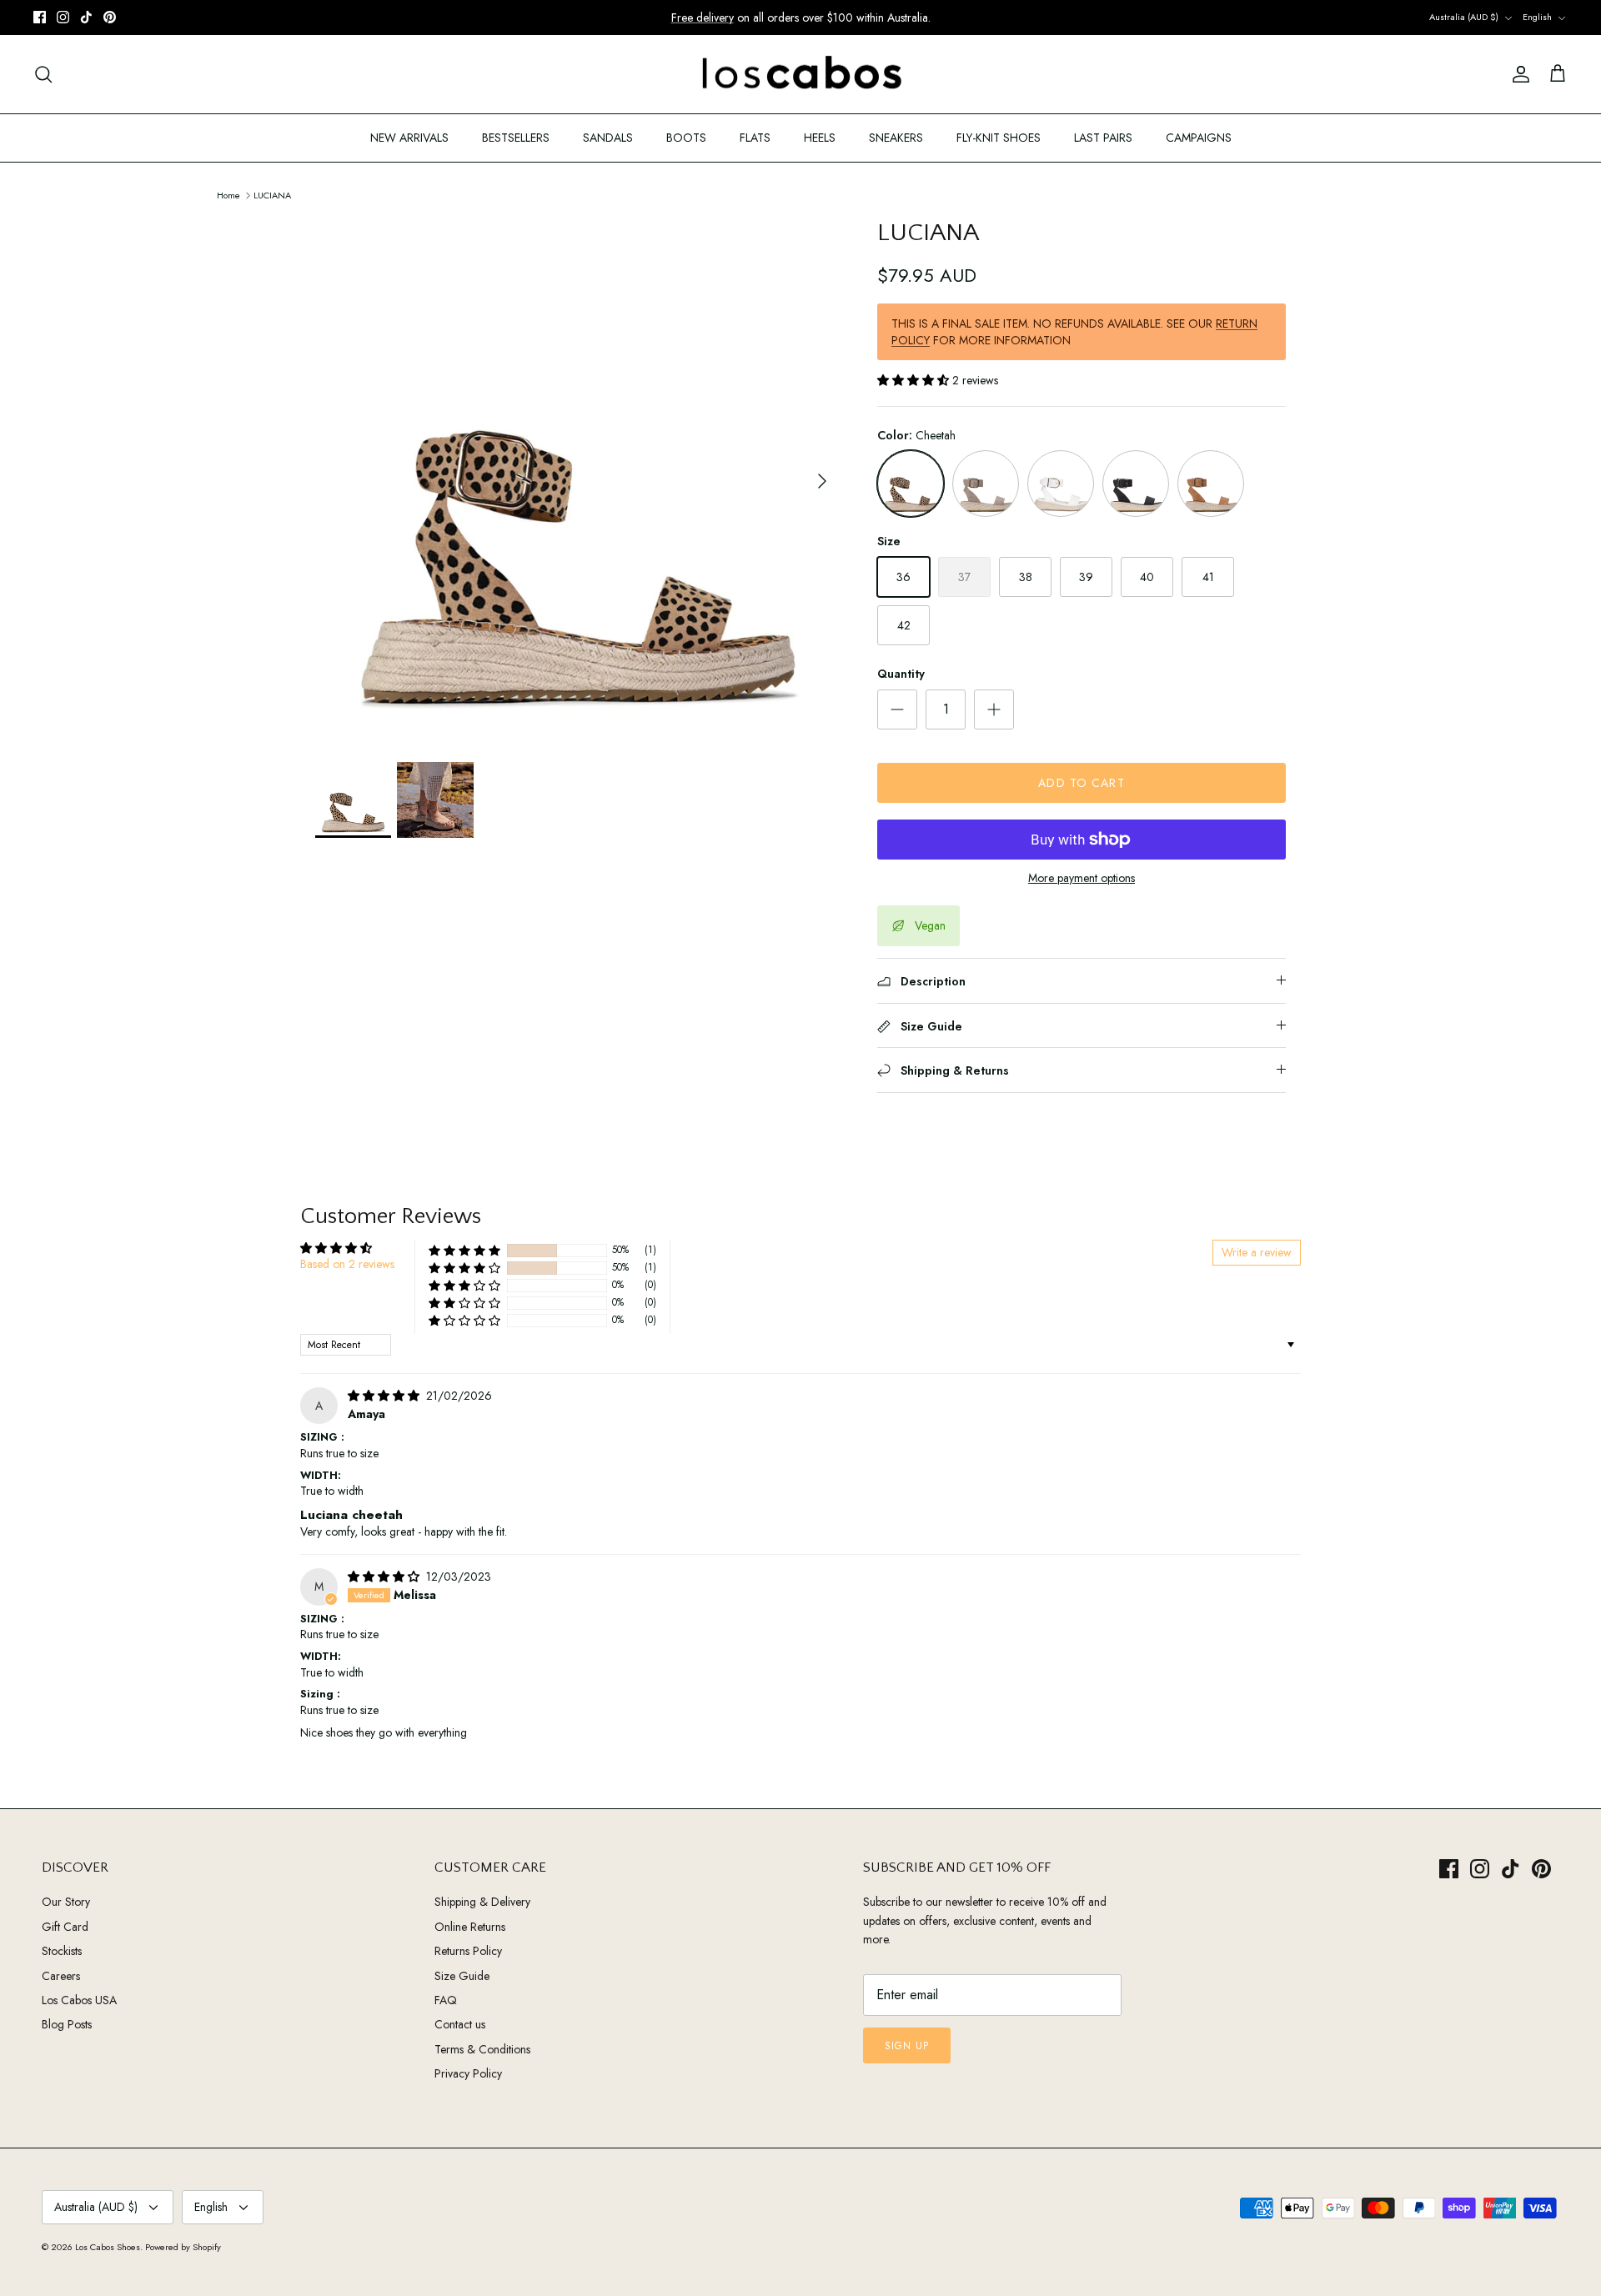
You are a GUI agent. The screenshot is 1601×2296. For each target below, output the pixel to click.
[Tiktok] (86, 17)
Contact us (460, 2024)
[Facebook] (40, 17)
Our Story (66, 1902)
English (1537, 17)
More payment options (1082, 878)
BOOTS (686, 138)
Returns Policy (468, 1951)
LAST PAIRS (1103, 138)
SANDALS (608, 138)
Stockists (62, 1951)
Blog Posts (67, 2024)
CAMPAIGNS (1199, 138)
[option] (578, 481)
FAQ (446, 2000)
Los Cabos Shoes (108, 2247)
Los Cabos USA (79, 2000)
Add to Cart (1081, 783)
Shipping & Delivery (482, 1902)
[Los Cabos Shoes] (801, 75)
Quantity (901, 674)
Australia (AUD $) (1464, 17)
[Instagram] (63, 17)
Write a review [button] (1257, 1252)
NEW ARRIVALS (409, 138)
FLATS (755, 138)
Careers (61, 1976)
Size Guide (462, 1976)
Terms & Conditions (482, 2049)
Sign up (907, 2046)
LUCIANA (272, 194)
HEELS (820, 138)
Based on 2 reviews (347, 1264)
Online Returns (470, 1927)
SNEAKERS (896, 138)
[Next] (822, 481)
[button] (915, 380)
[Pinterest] (110, 17)
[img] (385, 1396)
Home (228, 194)
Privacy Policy (468, 2073)
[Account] (1518, 74)
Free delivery (703, 18)
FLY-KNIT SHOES (999, 138)
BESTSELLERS (516, 138)
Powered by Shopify (183, 2247)
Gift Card (65, 1927)
